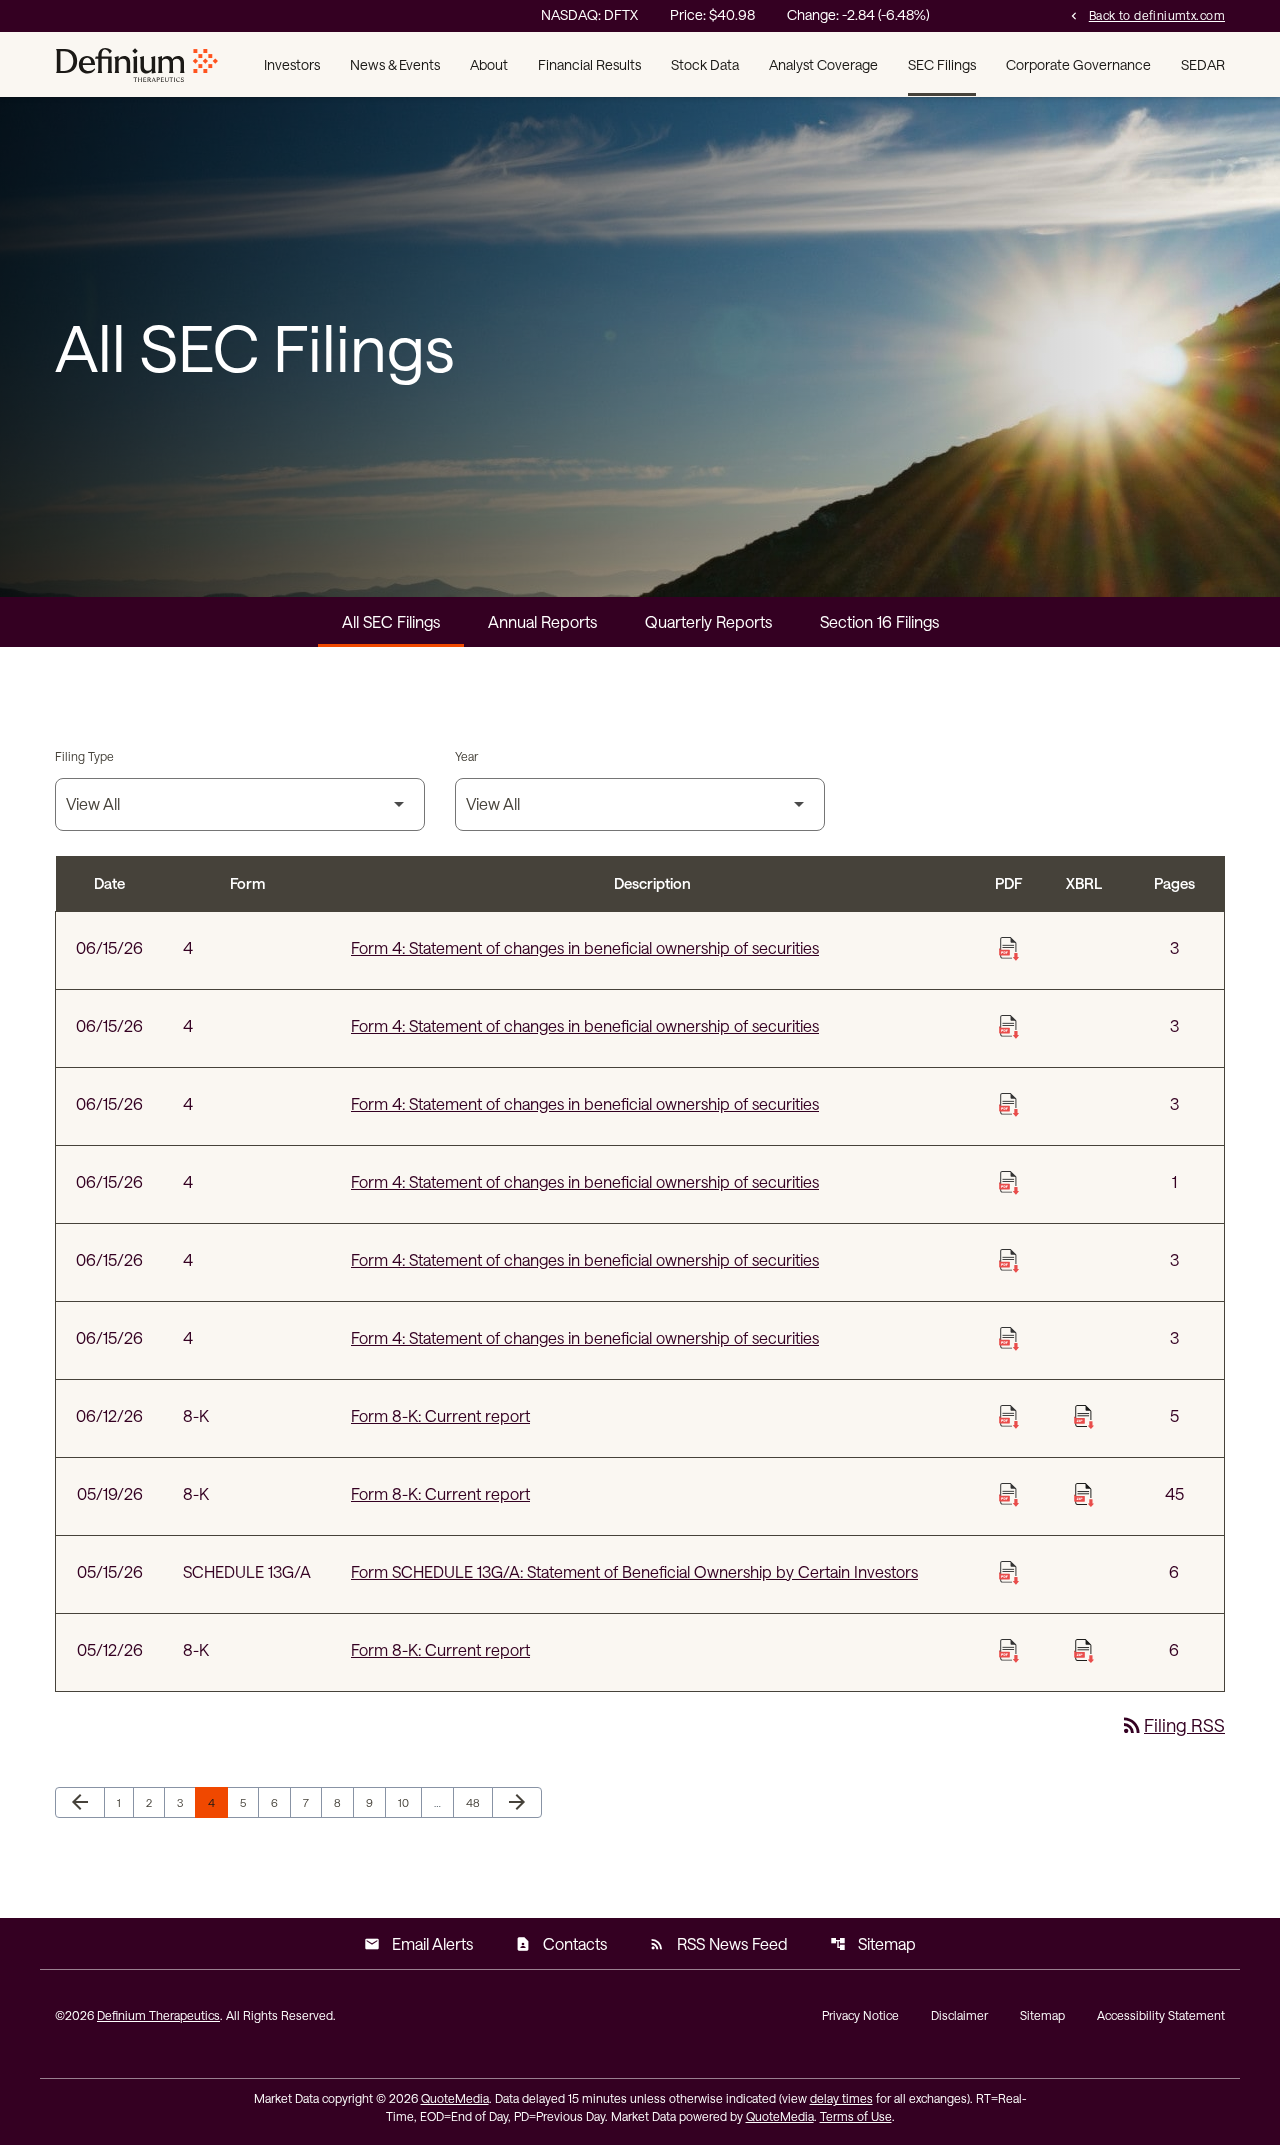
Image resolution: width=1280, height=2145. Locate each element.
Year (466, 756)
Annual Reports (542, 621)
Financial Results (589, 64)
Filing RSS (1172, 1725)
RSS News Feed (718, 1943)
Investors (292, 64)
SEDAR (1203, 64)
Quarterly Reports (708, 621)
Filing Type (84, 756)
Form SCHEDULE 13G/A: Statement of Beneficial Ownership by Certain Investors (634, 1571)
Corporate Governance (1078, 64)
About (489, 64)
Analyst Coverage (823, 64)
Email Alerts (418, 1943)
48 (478, 1802)
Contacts (561, 1943)
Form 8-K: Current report (440, 1415)
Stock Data (705, 64)
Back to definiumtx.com (1146, 14)
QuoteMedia (455, 2098)
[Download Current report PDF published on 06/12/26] (1009, 1416)
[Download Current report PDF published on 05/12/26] (1009, 1650)
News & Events (395, 64)
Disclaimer (959, 2015)
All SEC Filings (391, 621)
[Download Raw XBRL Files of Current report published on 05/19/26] (1084, 1494)
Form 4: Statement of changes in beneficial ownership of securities (585, 947)
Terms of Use (856, 2116)
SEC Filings (942, 64)
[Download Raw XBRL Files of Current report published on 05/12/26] (1084, 1650)
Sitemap (873, 1943)
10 (409, 1802)
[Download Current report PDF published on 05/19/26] (1009, 1494)
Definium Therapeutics (158, 2015)
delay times (841, 2098)
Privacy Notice (860, 2015)
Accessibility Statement (1161, 2015)
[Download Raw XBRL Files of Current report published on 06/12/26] (1084, 1416)
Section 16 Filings (879, 621)
